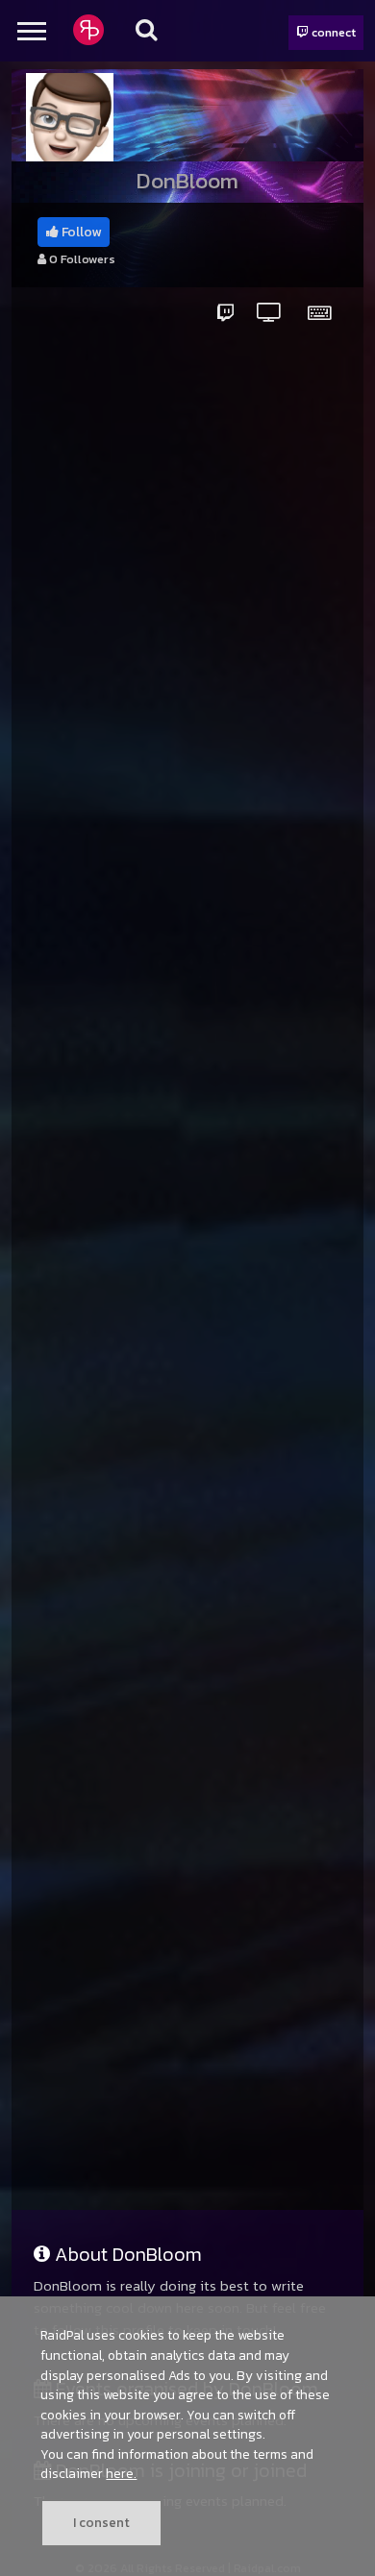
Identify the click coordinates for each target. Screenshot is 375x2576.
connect (332, 32)
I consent (101, 2522)
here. (121, 2473)
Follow (80, 232)
